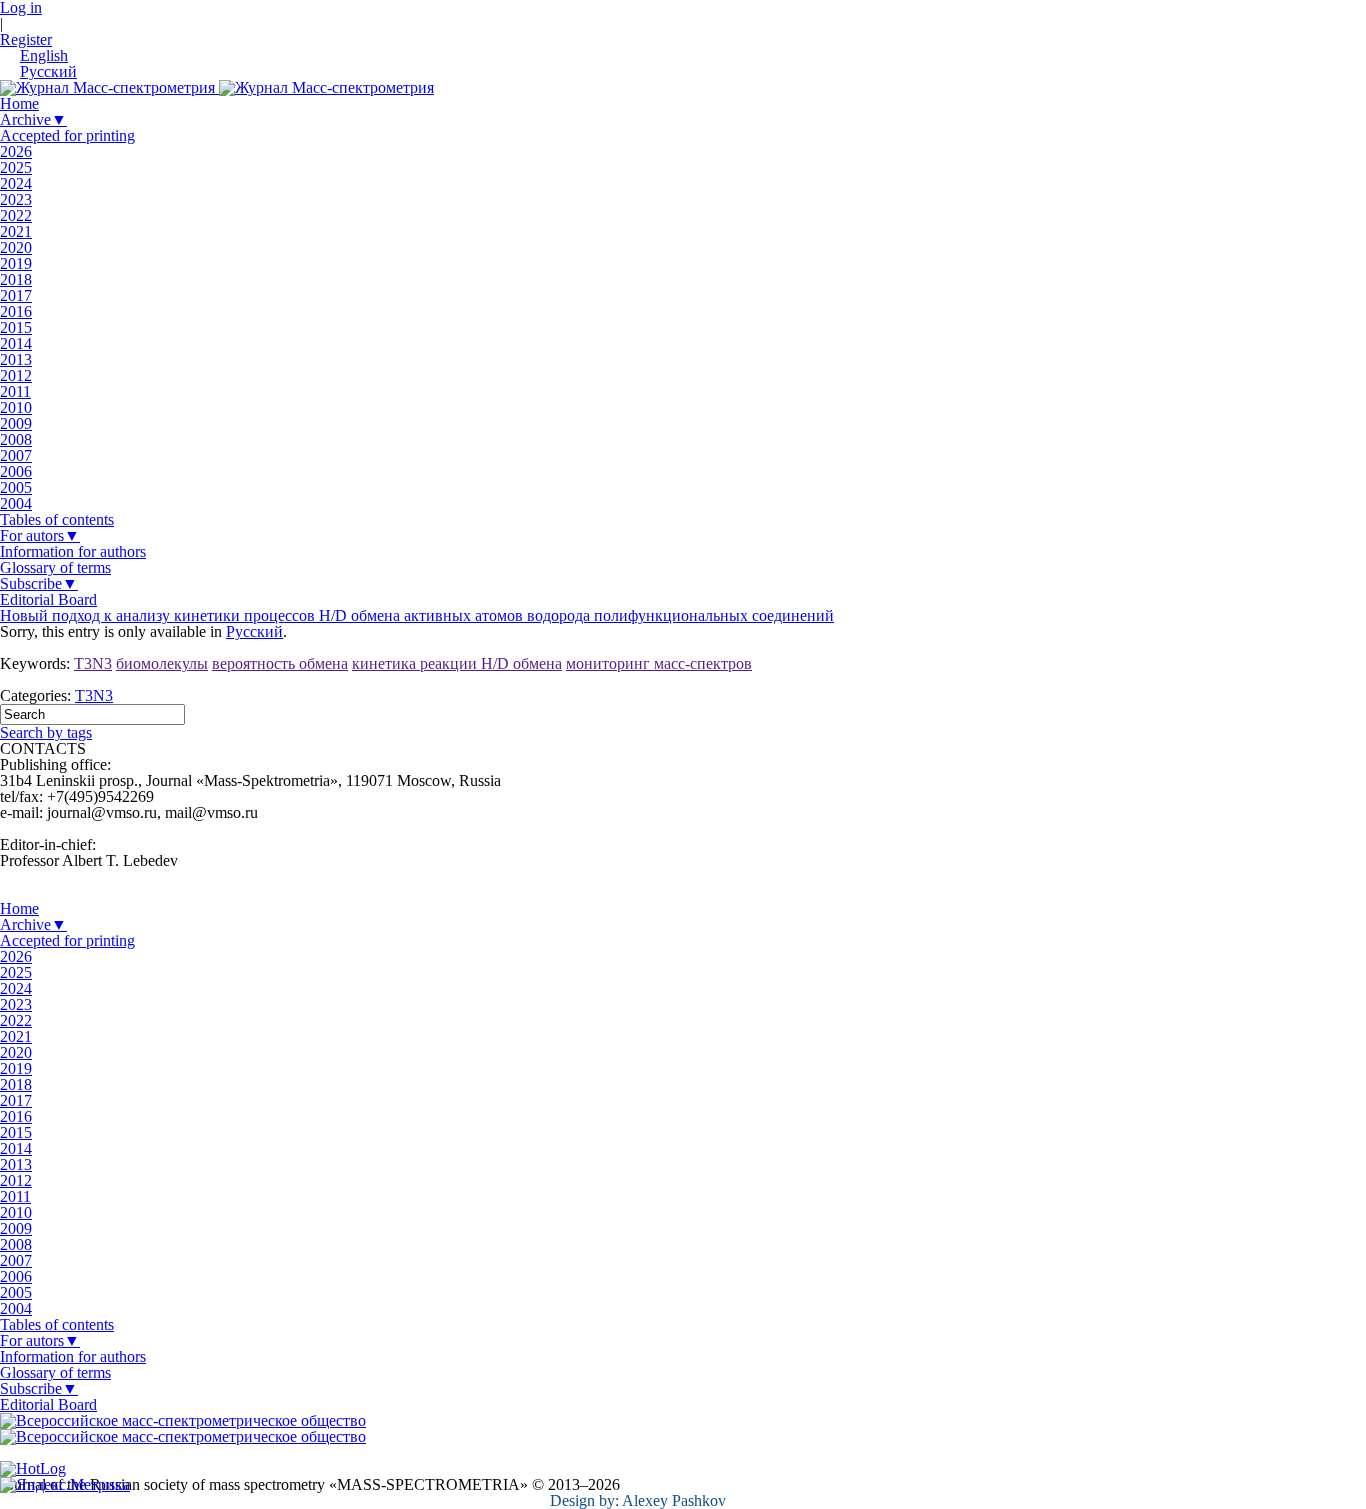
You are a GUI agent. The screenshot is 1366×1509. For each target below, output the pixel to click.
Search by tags (46, 732)
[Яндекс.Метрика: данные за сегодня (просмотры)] (65, 1485)
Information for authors (73, 551)
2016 (16, 311)
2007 (16, 455)
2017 (16, 295)
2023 (16, 199)
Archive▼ (33, 119)
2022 (16, 215)
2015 (16, 327)
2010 (16, 407)
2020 (16, 247)
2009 (16, 423)
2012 (16, 375)
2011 (15, 391)
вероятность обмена (280, 663)
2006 (16, 471)
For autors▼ (40, 535)
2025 (16, 167)
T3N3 (93, 663)
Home (19, 103)
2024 (16, 183)
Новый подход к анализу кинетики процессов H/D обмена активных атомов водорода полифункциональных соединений (417, 615)
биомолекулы (162, 663)
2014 (16, 343)
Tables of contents (57, 519)
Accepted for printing (67, 135)
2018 (16, 279)
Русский (254, 631)
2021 (16, 231)
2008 (16, 439)
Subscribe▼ (39, 583)
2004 (16, 503)
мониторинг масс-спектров (659, 663)
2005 (16, 487)
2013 (16, 359)
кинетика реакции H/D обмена (457, 663)
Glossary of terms (55, 567)
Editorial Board (48, 599)
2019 (16, 263)
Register (26, 39)
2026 (16, 151)
